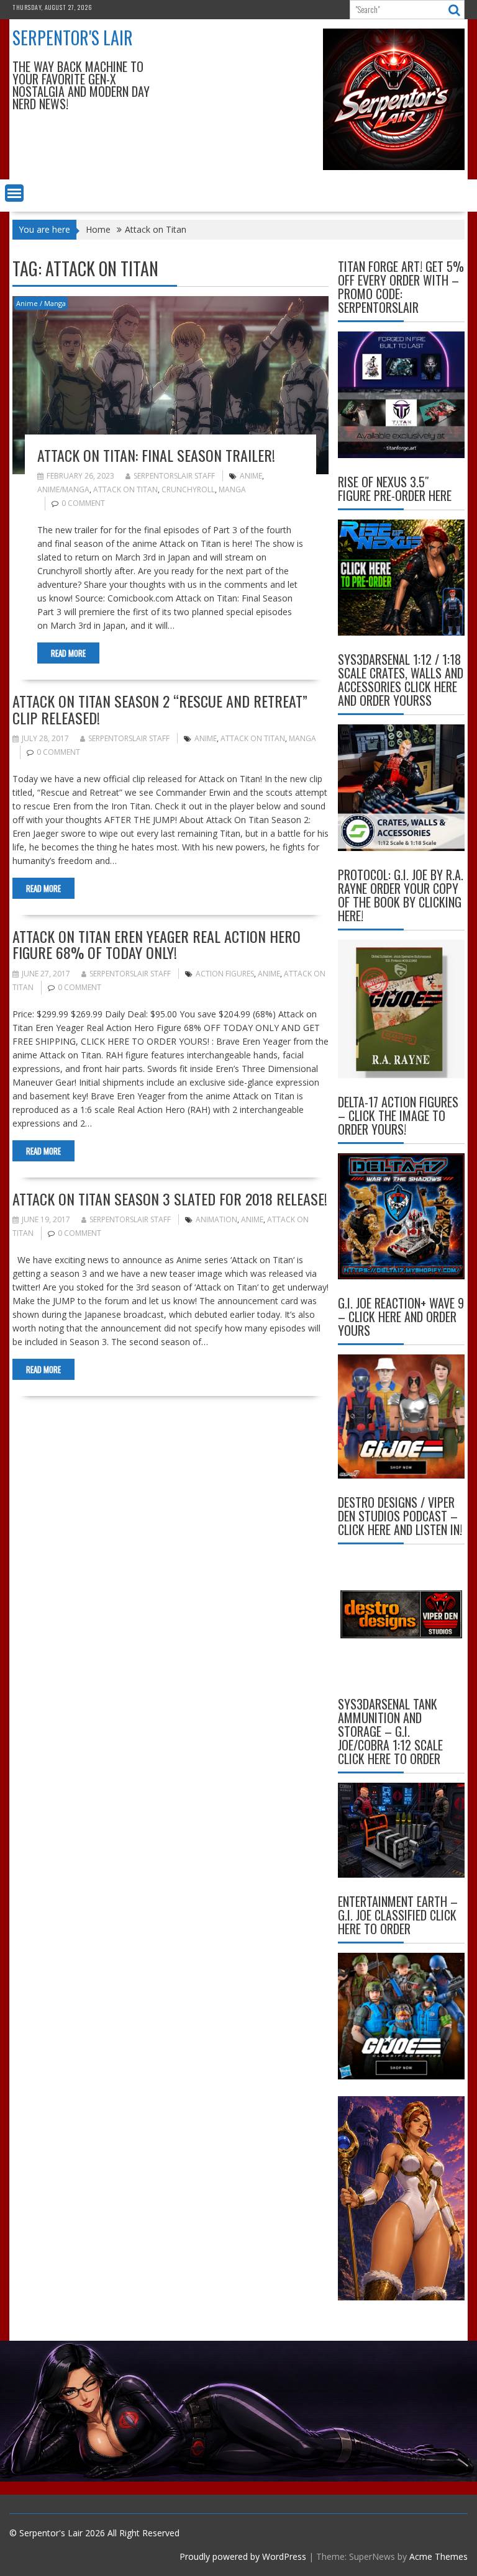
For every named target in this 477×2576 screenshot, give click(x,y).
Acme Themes (438, 2556)
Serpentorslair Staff (174, 476)
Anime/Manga (63, 489)
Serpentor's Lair (73, 38)
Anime (251, 476)
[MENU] (14, 193)
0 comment (83, 503)
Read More (68, 653)
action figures (225, 974)
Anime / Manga (41, 303)
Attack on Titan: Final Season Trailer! (156, 455)
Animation (216, 1219)
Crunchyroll (188, 489)
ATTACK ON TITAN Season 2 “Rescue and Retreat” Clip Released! (160, 709)
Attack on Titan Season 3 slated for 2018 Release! (170, 1199)
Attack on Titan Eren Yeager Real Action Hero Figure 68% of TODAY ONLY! (157, 944)
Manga (232, 489)
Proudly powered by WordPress (243, 2556)
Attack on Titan (125, 489)
